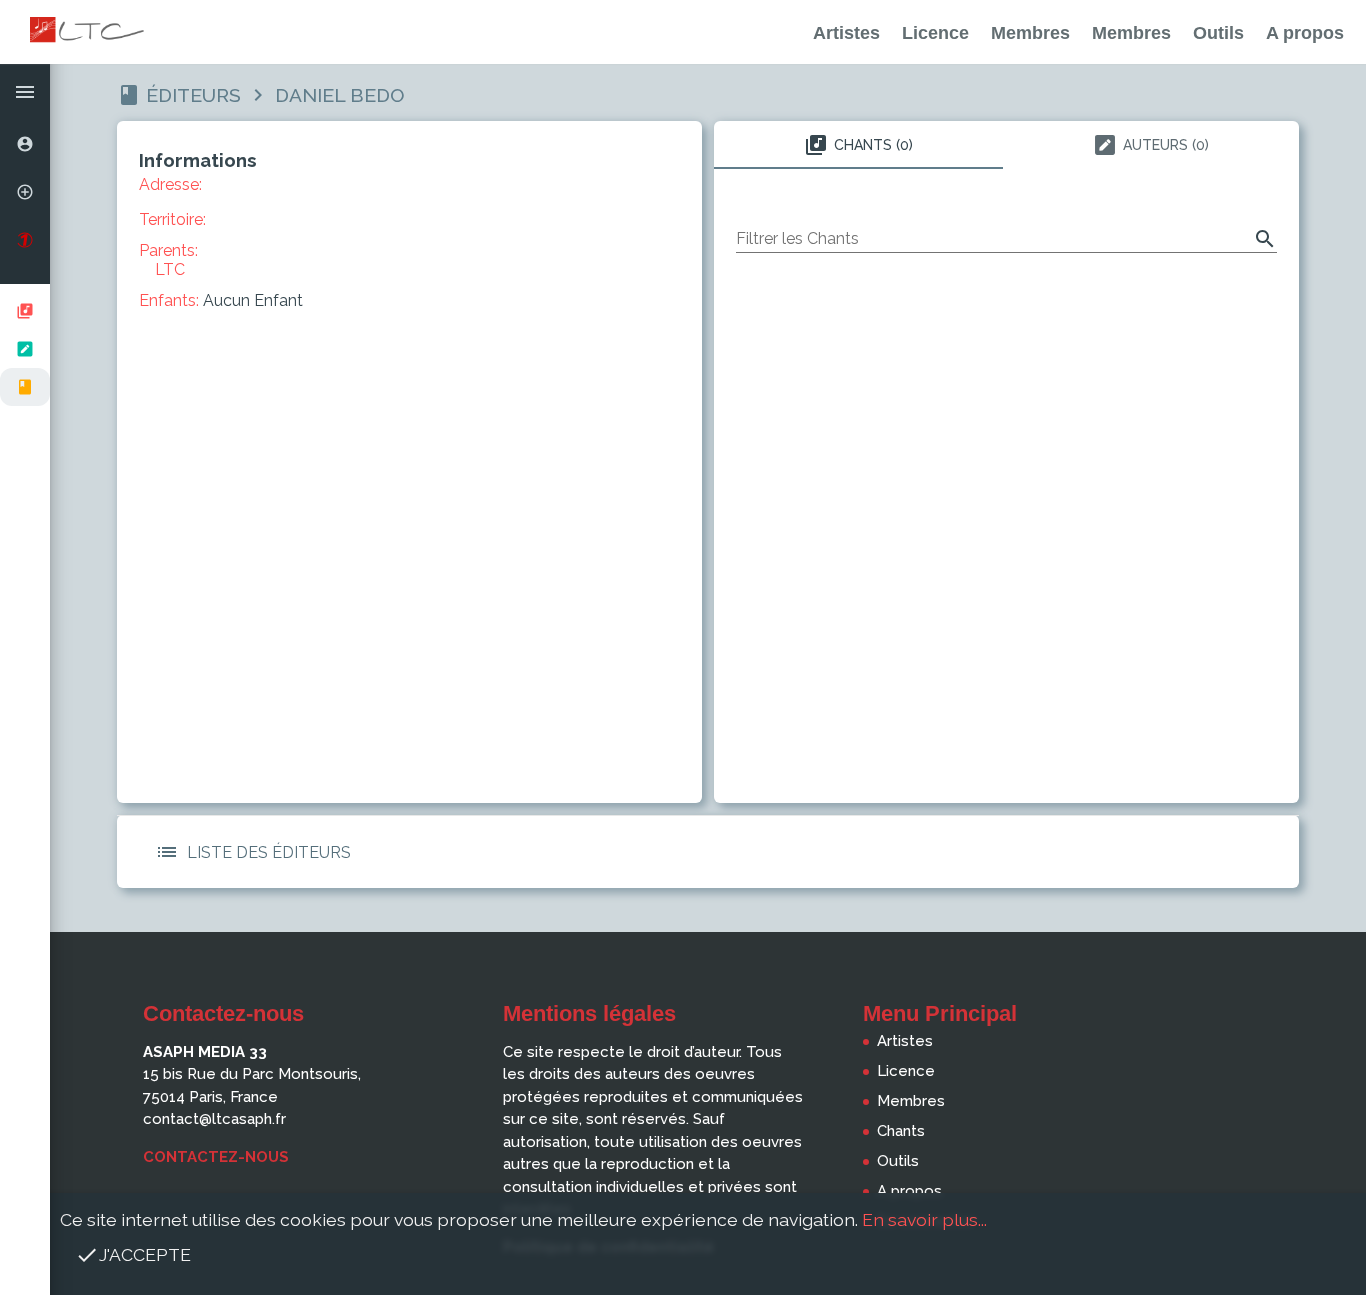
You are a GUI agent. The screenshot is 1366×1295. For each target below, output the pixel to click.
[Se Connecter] (25, 144)
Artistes (846, 33)
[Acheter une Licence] (25, 240)
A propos (1305, 33)
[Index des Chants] (25, 311)
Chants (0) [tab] (873, 145)
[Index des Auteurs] (25, 349)
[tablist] (1006, 145)
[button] (25, 92)
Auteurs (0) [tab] (1166, 145)
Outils (1218, 33)
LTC (170, 269)
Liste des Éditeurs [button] (269, 852)
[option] (25, 144)
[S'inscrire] (25, 192)
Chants (901, 1131)
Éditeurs (193, 95)
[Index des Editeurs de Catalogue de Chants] (25, 387)
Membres (1030, 33)
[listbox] (25, 349)
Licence (935, 33)
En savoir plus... (924, 1219)
